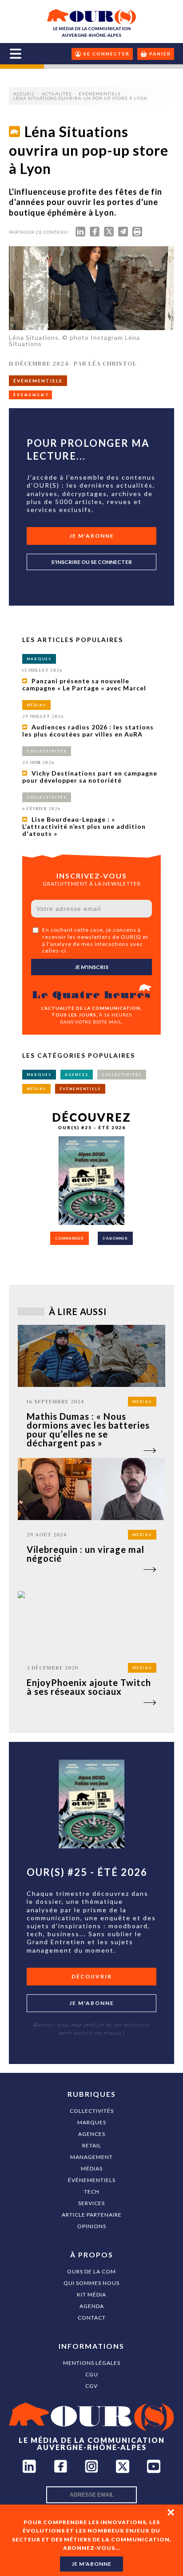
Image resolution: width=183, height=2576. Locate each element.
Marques (92, 2122)
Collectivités (92, 2111)
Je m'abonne (92, 536)
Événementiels (92, 2180)
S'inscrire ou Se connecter (91, 562)
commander (70, 1238)
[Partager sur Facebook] (95, 234)
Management (91, 2157)
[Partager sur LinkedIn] (80, 234)
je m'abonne (91, 2564)
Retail (92, 2145)
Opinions (92, 2226)
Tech (92, 2192)
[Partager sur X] (109, 234)
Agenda (92, 2306)
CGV (91, 2386)
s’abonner (115, 1238)
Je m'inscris (91, 967)
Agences (92, 2134)
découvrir (92, 1976)
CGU (92, 2374)
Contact (92, 2318)
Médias (92, 2168)
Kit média (91, 2294)
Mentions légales (92, 2363)
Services (91, 2203)
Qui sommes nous (91, 2283)
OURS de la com (91, 2271)
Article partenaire (92, 2215)
